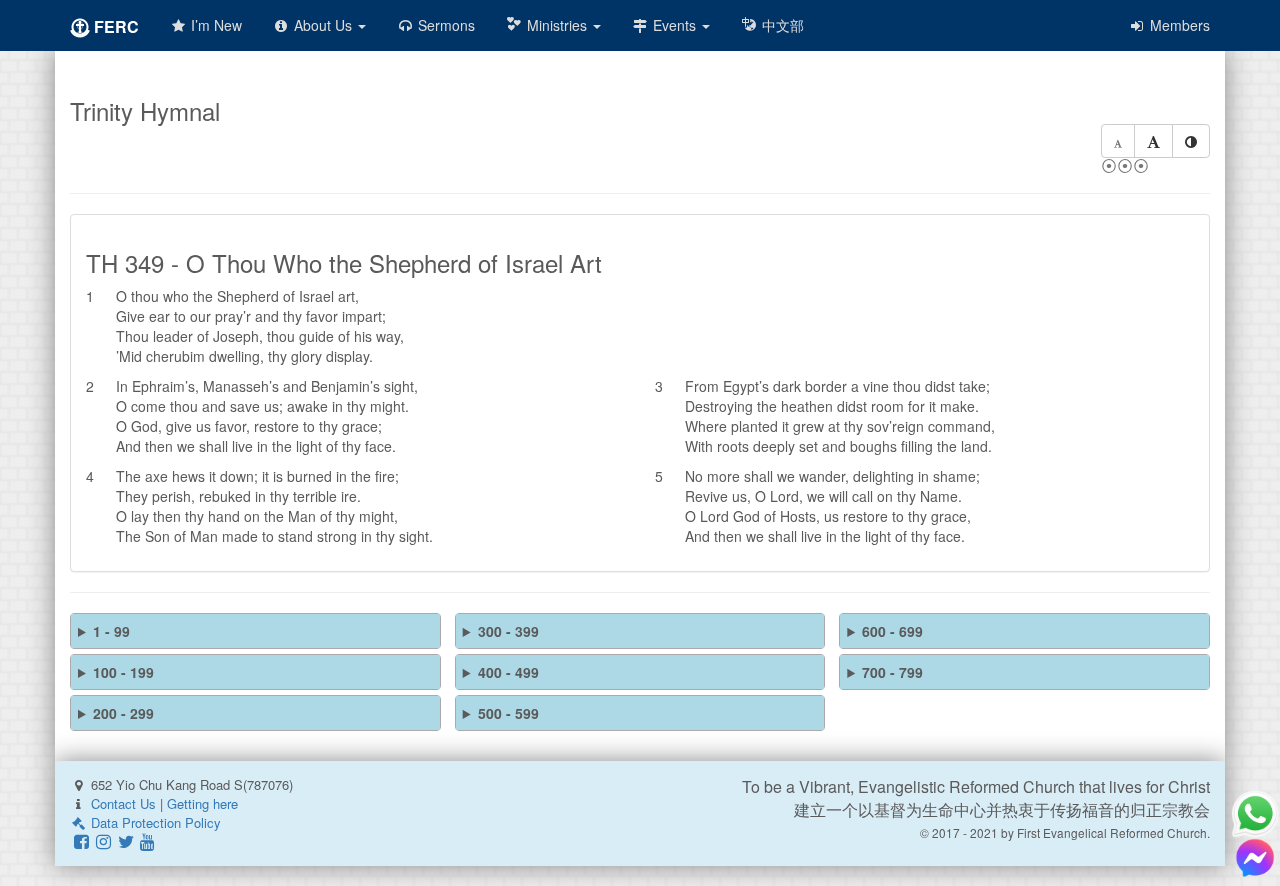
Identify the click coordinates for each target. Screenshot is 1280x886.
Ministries (557, 25)
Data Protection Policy (154, 822)
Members (1178, 25)
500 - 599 (508, 713)
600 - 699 (892, 631)
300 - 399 (508, 631)
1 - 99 (111, 631)
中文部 (781, 25)
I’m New (214, 25)
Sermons (444, 25)
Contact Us (123, 803)
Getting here (202, 803)
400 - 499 (508, 672)
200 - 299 (123, 713)
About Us (323, 25)
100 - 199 (123, 672)
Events (674, 25)
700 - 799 (892, 672)
